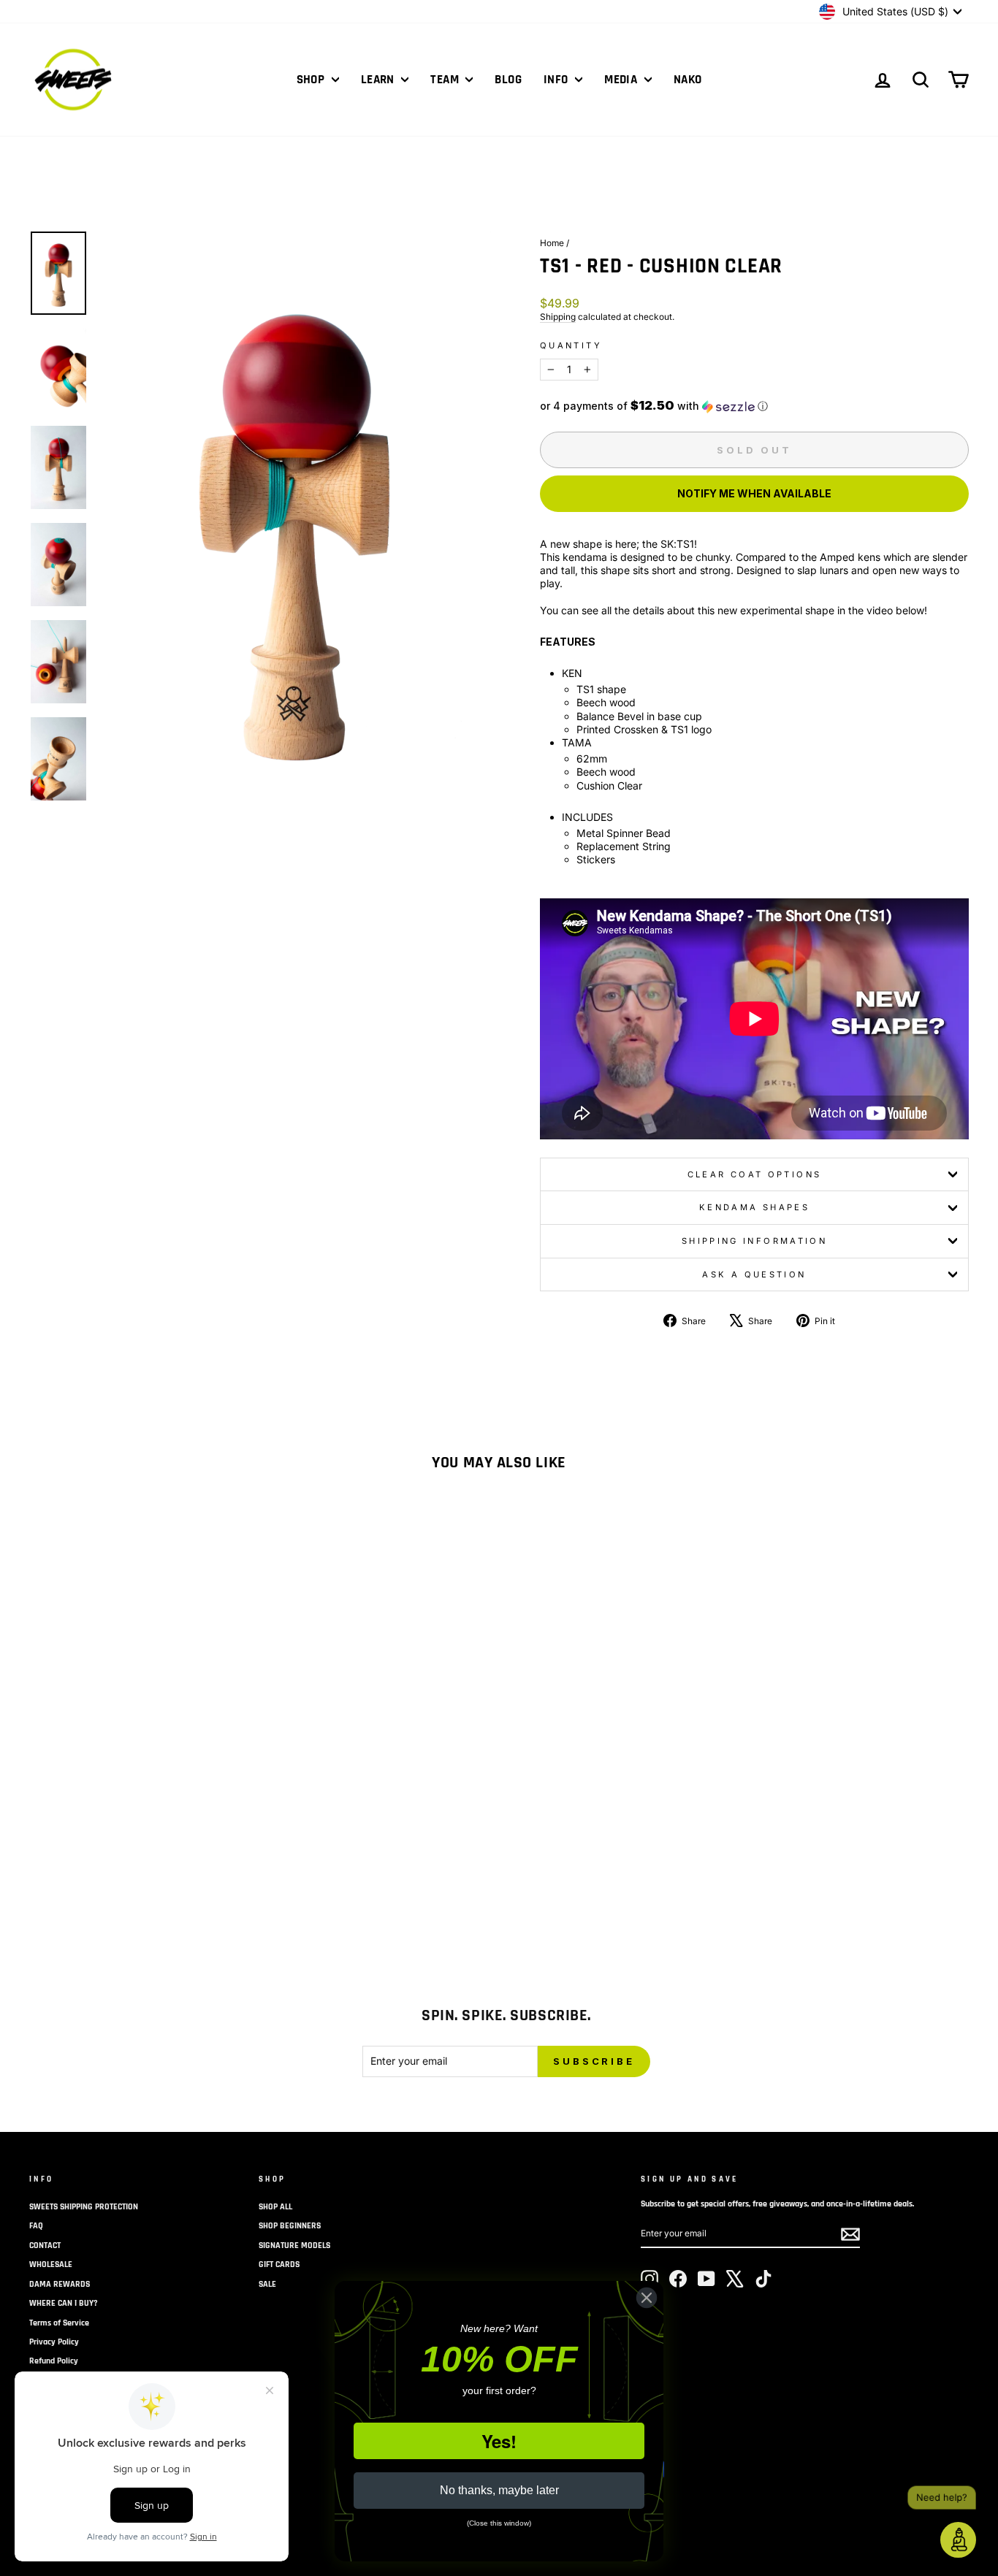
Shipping (558, 317)
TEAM (446, 80)
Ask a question (754, 1274)
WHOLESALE (51, 2264)
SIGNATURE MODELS (294, 2246)
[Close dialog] (647, 2298)
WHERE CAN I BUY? (64, 2303)
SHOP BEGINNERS (290, 2226)
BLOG (508, 80)
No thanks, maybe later (499, 2490)
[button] (754, 406)
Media (622, 80)
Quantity (571, 345)
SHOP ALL (275, 2207)
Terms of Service (59, 2323)
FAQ (36, 2226)
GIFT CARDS (279, 2264)
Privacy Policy (54, 2342)
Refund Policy (54, 2361)
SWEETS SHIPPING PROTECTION (84, 2207)
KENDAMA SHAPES (754, 1207)
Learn (380, 80)
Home (552, 243)
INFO (557, 80)
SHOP (312, 80)
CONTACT (45, 2246)
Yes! (499, 2441)
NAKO (688, 80)
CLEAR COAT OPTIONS (754, 1174)
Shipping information (754, 1241)
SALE (267, 2284)
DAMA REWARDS (60, 2284)
